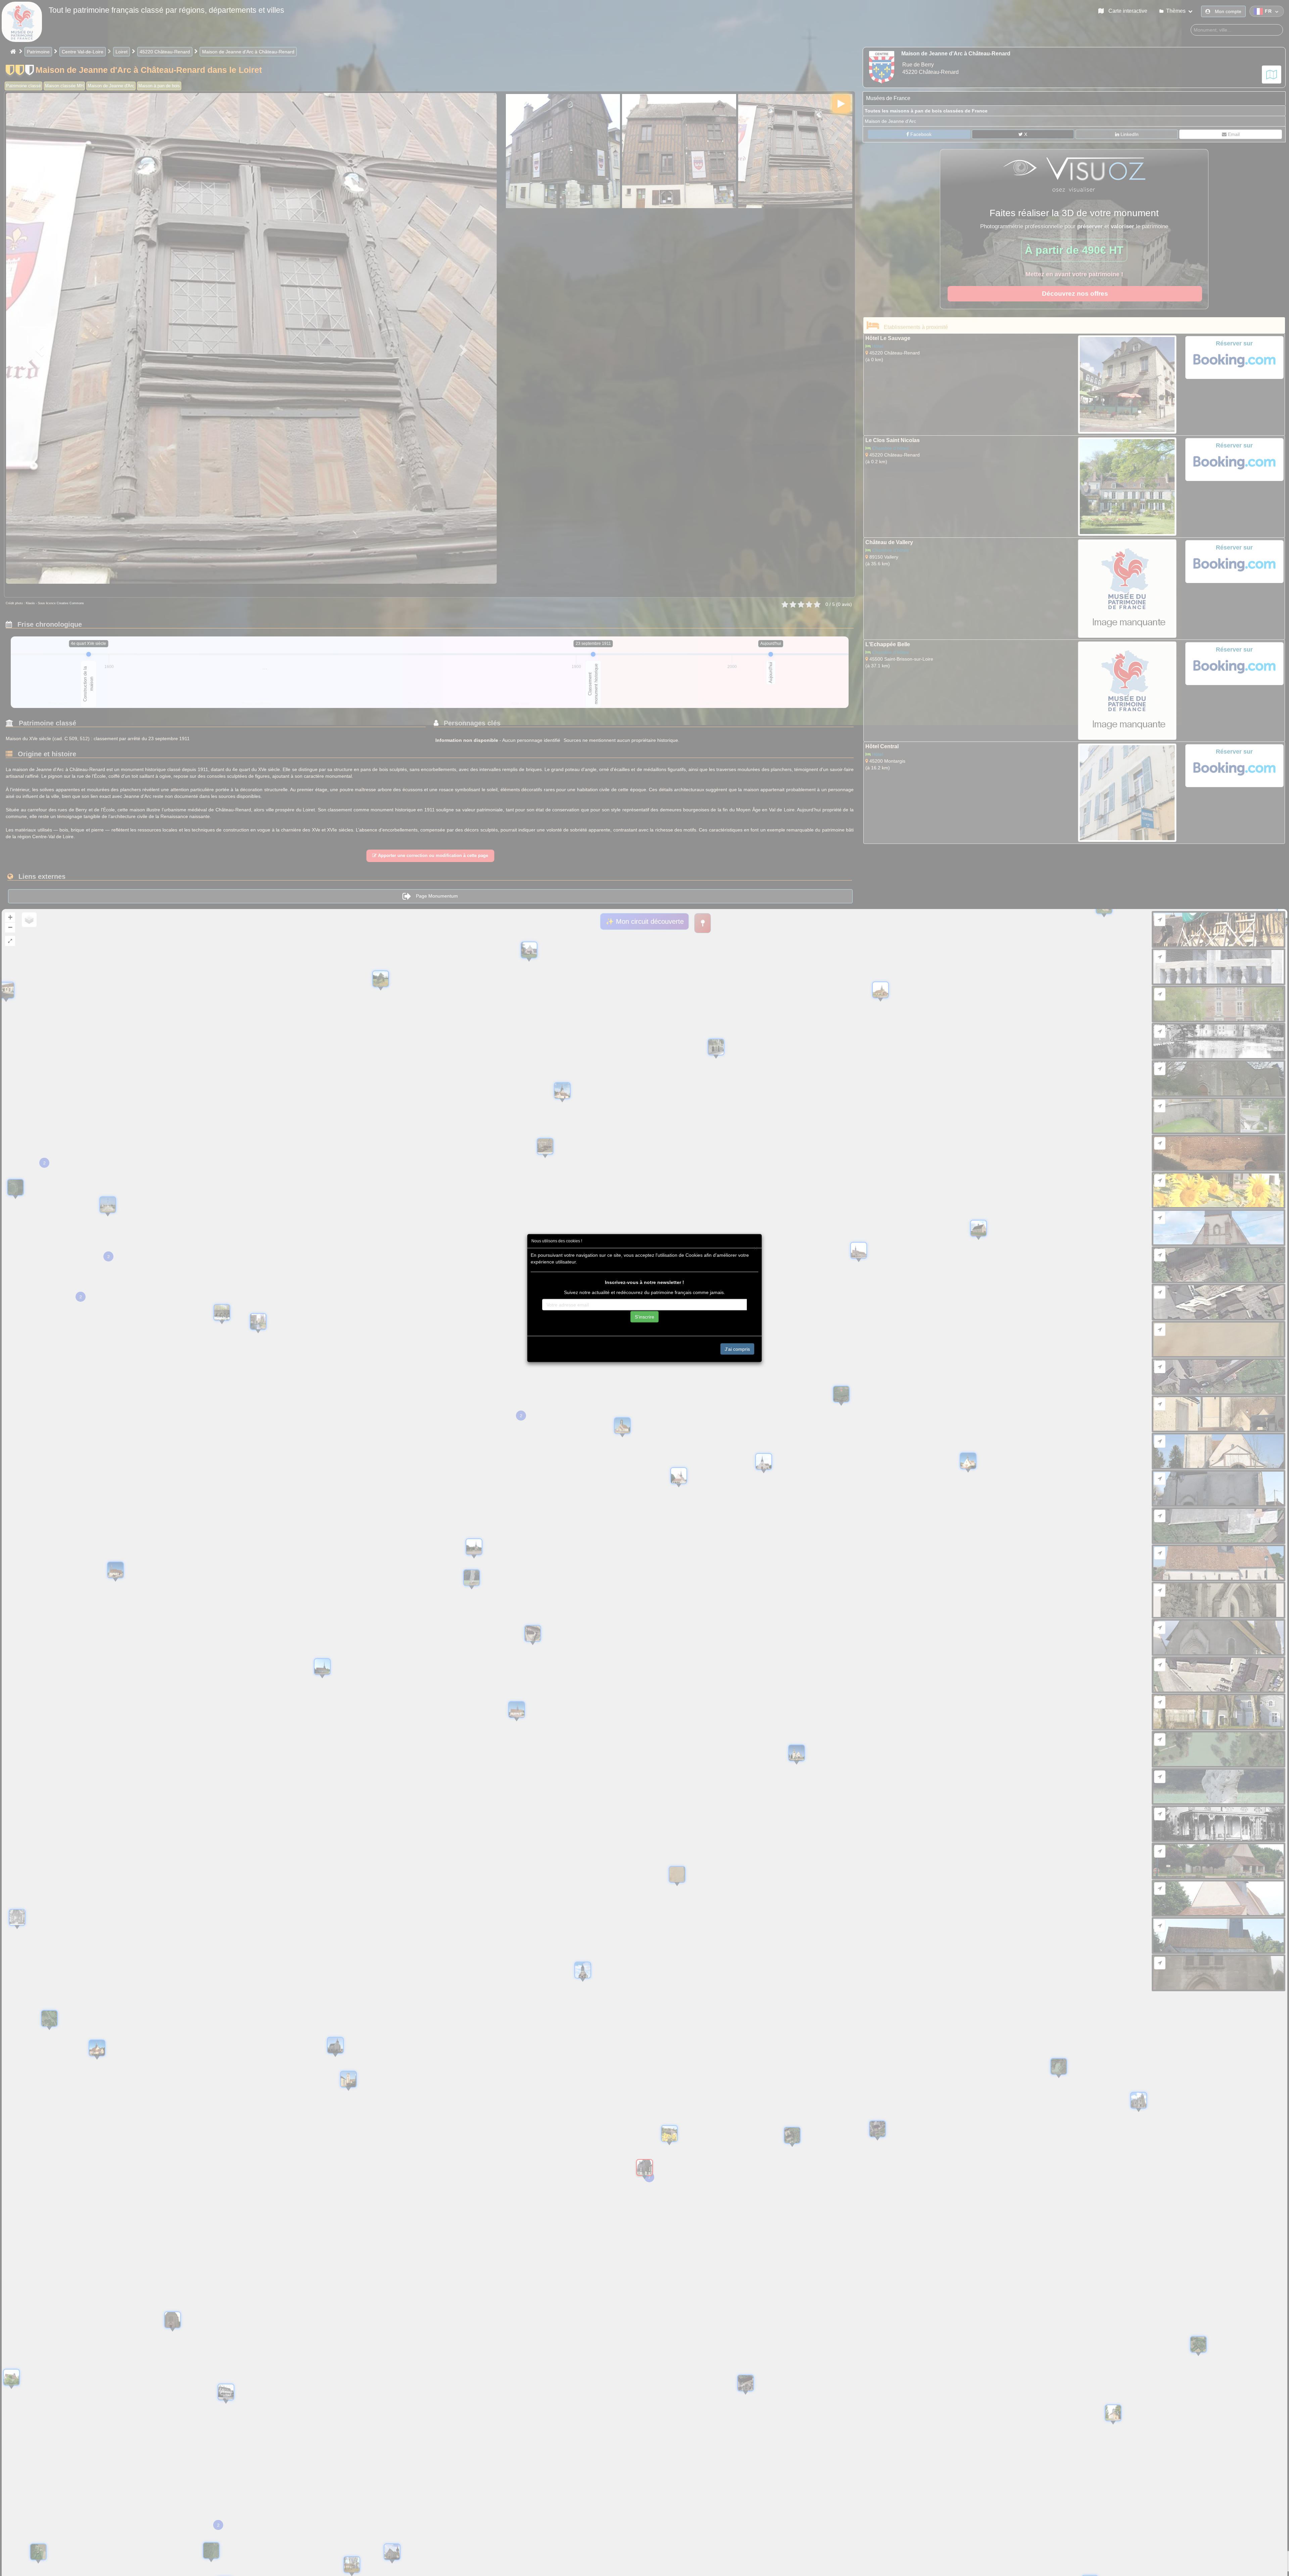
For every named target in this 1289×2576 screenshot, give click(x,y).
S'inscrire (644, 1317)
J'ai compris (737, 1349)
